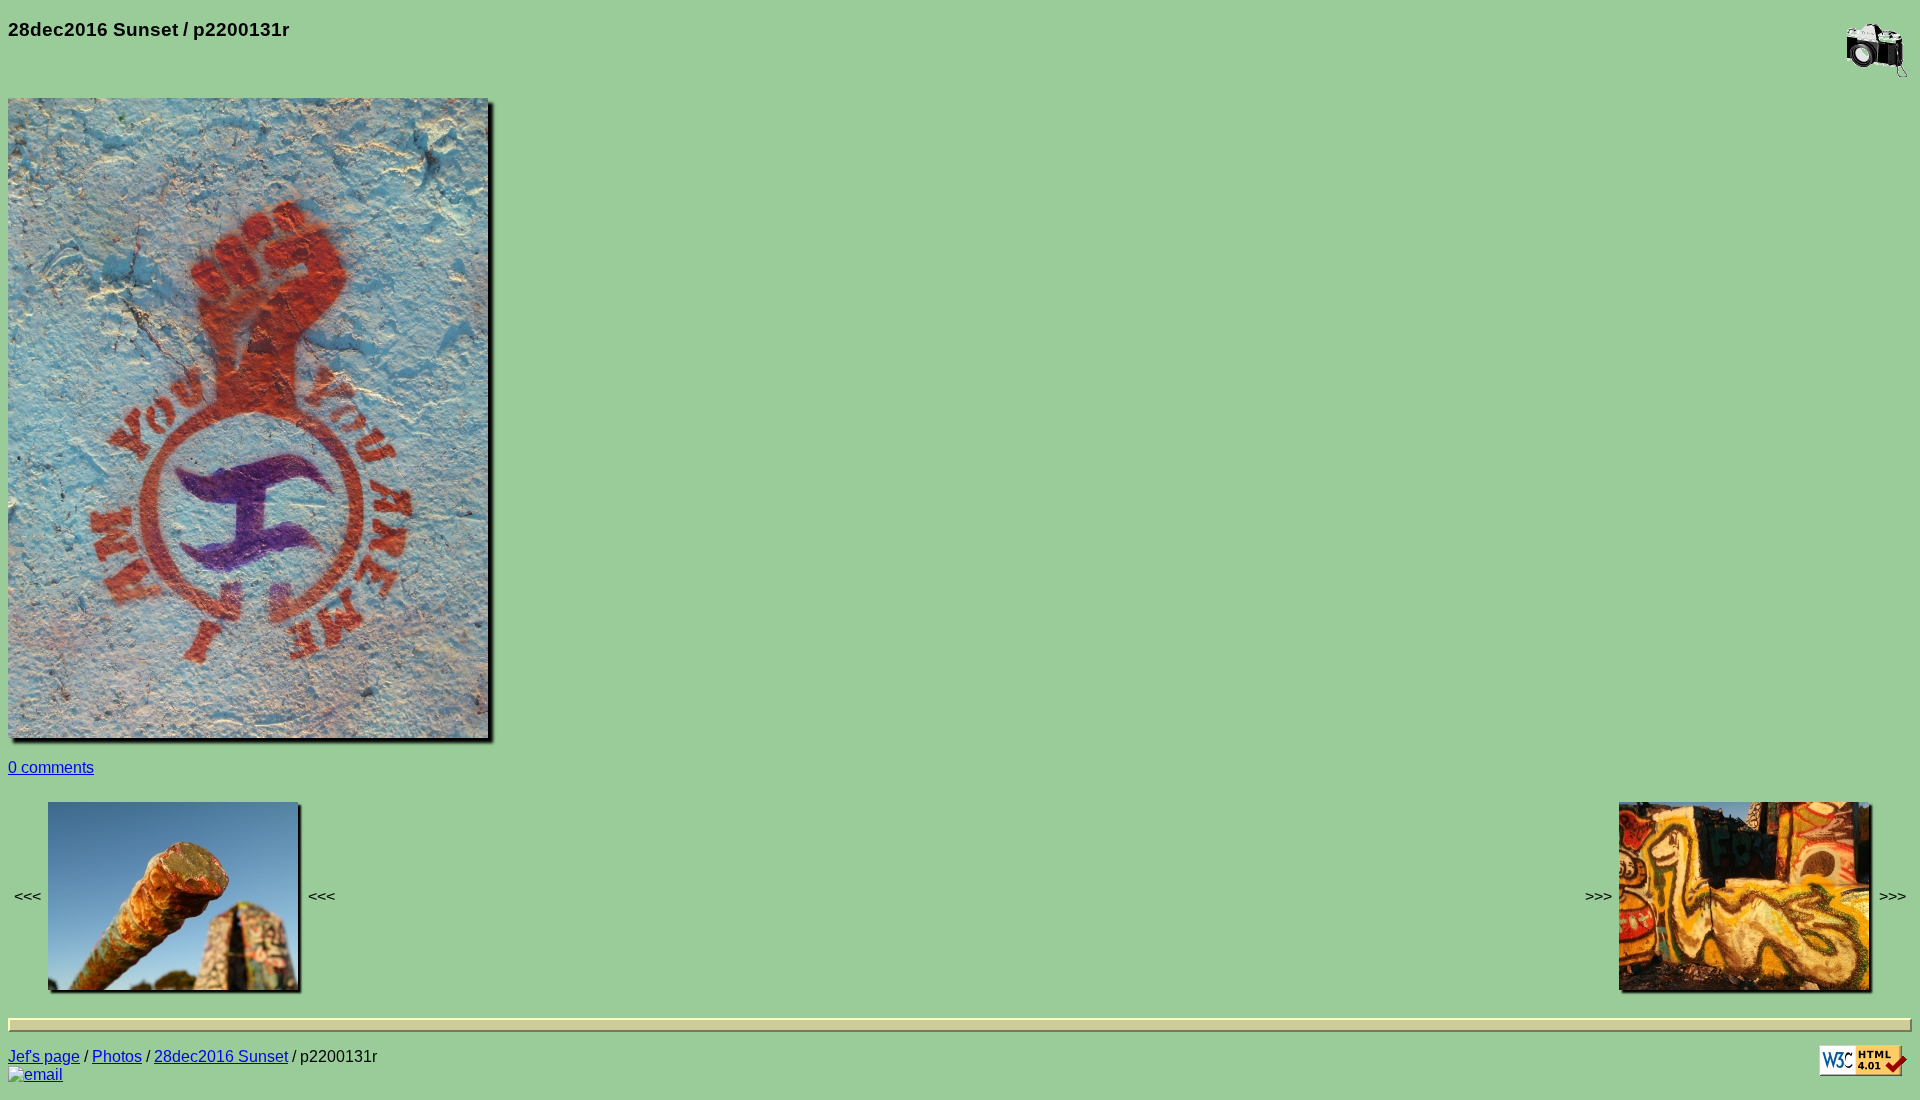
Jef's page (44, 1056)
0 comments (51, 767)
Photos (117, 1056)
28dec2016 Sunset (221, 1056)
